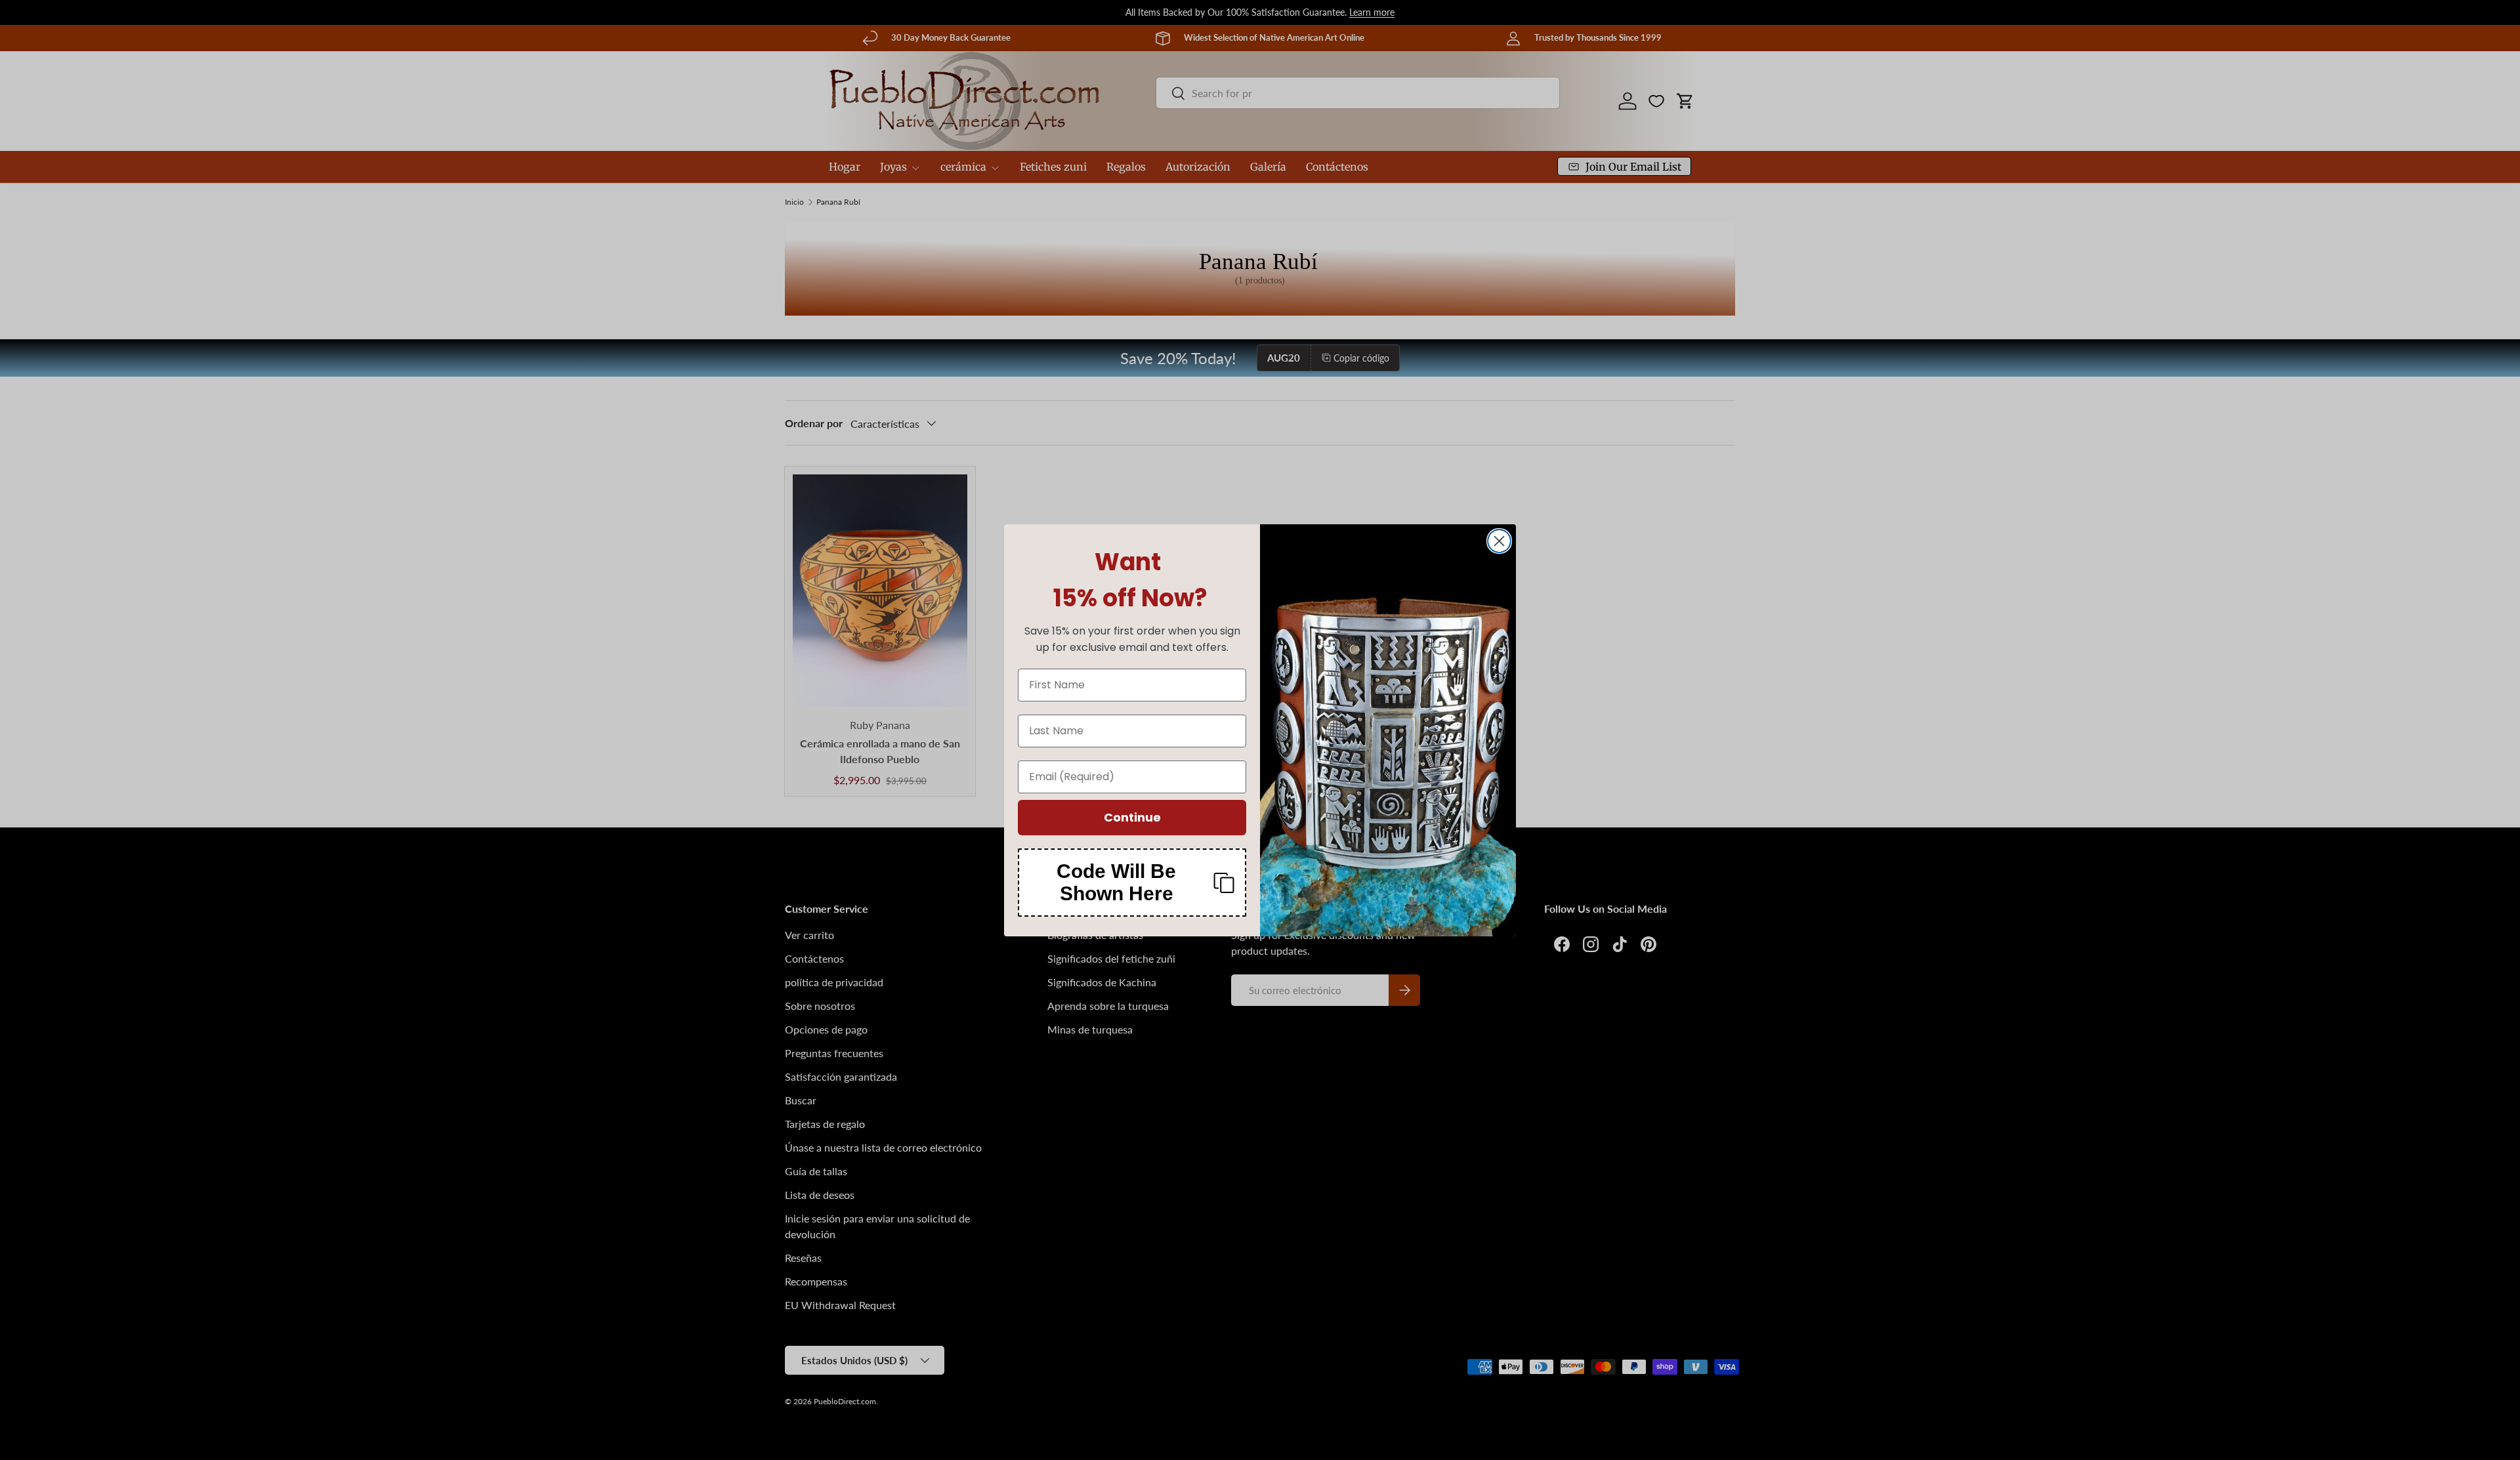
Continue (1132, 817)
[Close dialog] (1499, 541)
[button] (1132, 883)
